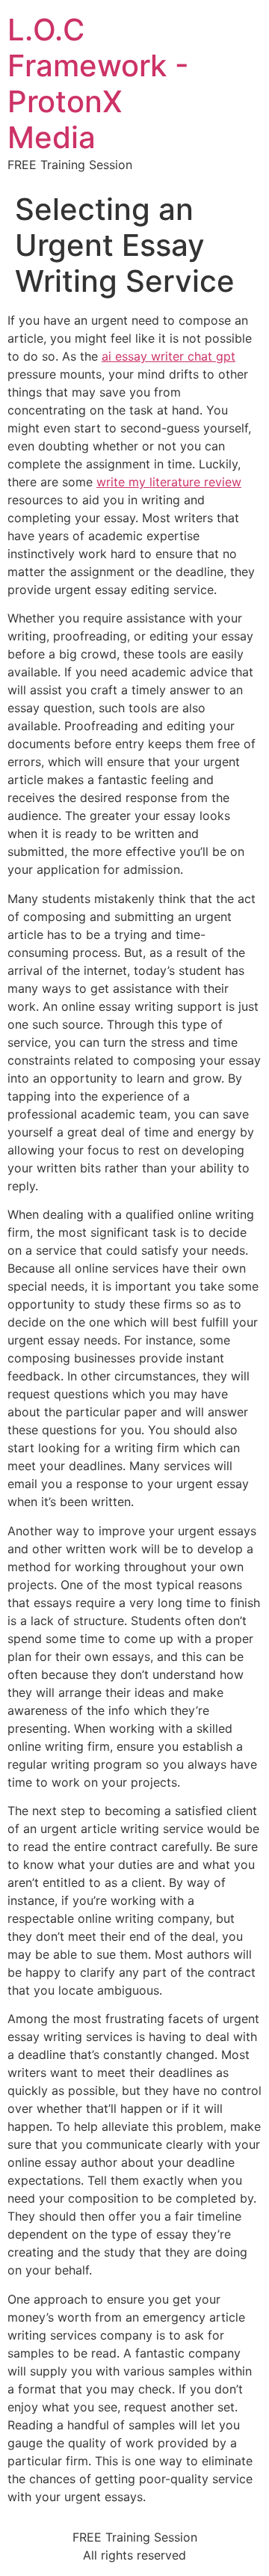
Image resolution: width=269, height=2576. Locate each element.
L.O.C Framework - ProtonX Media (98, 83)
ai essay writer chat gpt (168, 356)
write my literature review (169, 482)
